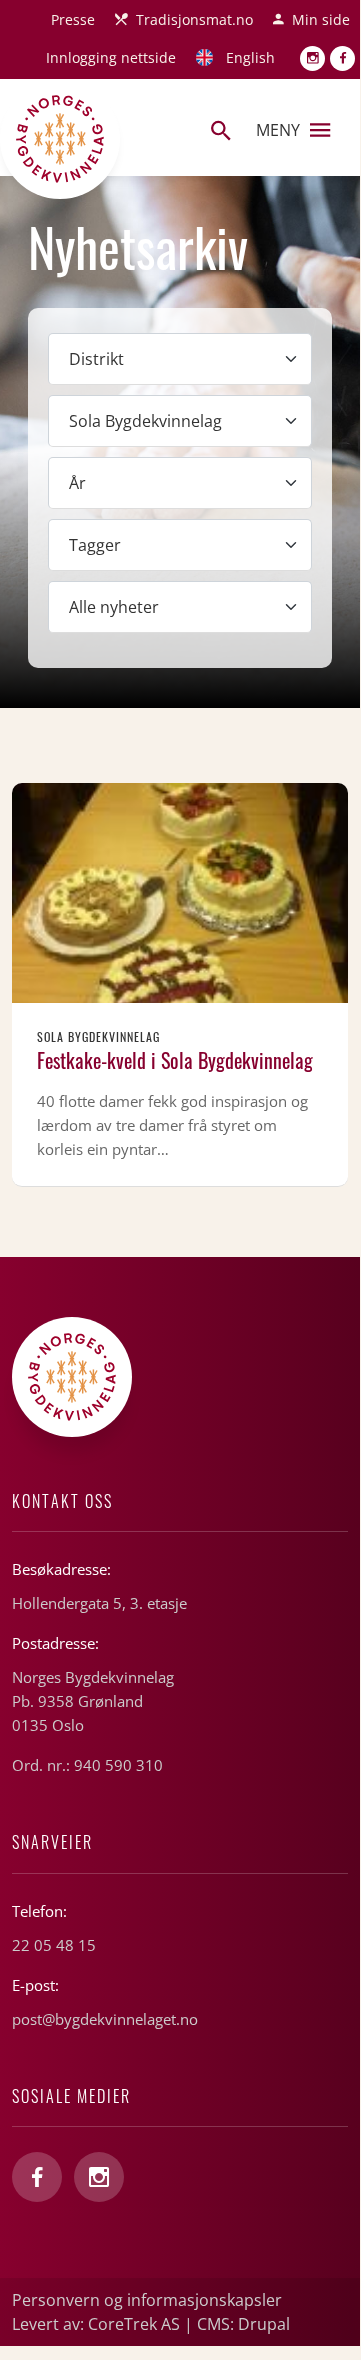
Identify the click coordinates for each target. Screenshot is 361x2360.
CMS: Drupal (243, 2324)
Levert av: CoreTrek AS (96, 2324)
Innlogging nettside (111, 57)
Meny (278, 130)
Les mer (180, 984)
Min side (321, 19)
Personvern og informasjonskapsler (147, 2300)
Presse (73, 19)
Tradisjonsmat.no (194, 19)
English (250, 57)
